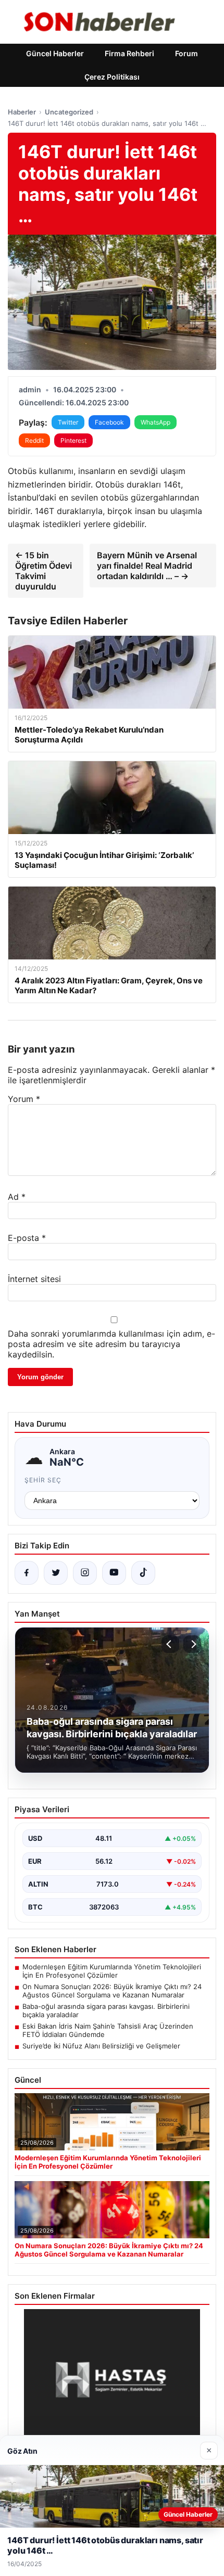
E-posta (27, 1238)
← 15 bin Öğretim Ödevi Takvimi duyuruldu (43, 571)
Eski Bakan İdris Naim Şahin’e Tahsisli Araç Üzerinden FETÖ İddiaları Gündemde (108, 2030)
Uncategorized (69, 112)
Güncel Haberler (55, 53)
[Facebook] (27, 1573)
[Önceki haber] (170, 1644)
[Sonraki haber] (192, 1644)
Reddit (34, 440)
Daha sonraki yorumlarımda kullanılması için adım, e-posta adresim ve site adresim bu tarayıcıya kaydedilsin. (111, 1344)
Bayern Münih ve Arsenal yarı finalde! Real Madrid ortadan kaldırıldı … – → (147, 566)
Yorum (24, 1099)
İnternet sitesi (34, 1279)
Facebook (109, 422)
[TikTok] (143, 1573)
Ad (17, 1197)
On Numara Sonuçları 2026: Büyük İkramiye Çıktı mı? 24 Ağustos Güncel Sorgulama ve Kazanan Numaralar (112, 1991)
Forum (186, 53)
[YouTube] (114, 1573)
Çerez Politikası (112, 77)
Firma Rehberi (129, 53)
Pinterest (73, 440)
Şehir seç (43, 1480)
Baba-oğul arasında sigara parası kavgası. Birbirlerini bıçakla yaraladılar (106, 2010)
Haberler (22, 112)
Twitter (68, 422)
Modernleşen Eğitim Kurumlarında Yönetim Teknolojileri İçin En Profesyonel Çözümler (112, 1971)
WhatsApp (155, 422)
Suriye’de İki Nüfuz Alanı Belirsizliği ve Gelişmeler (101, 2046)
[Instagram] (85, 1573)
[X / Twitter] (56, 1573)
